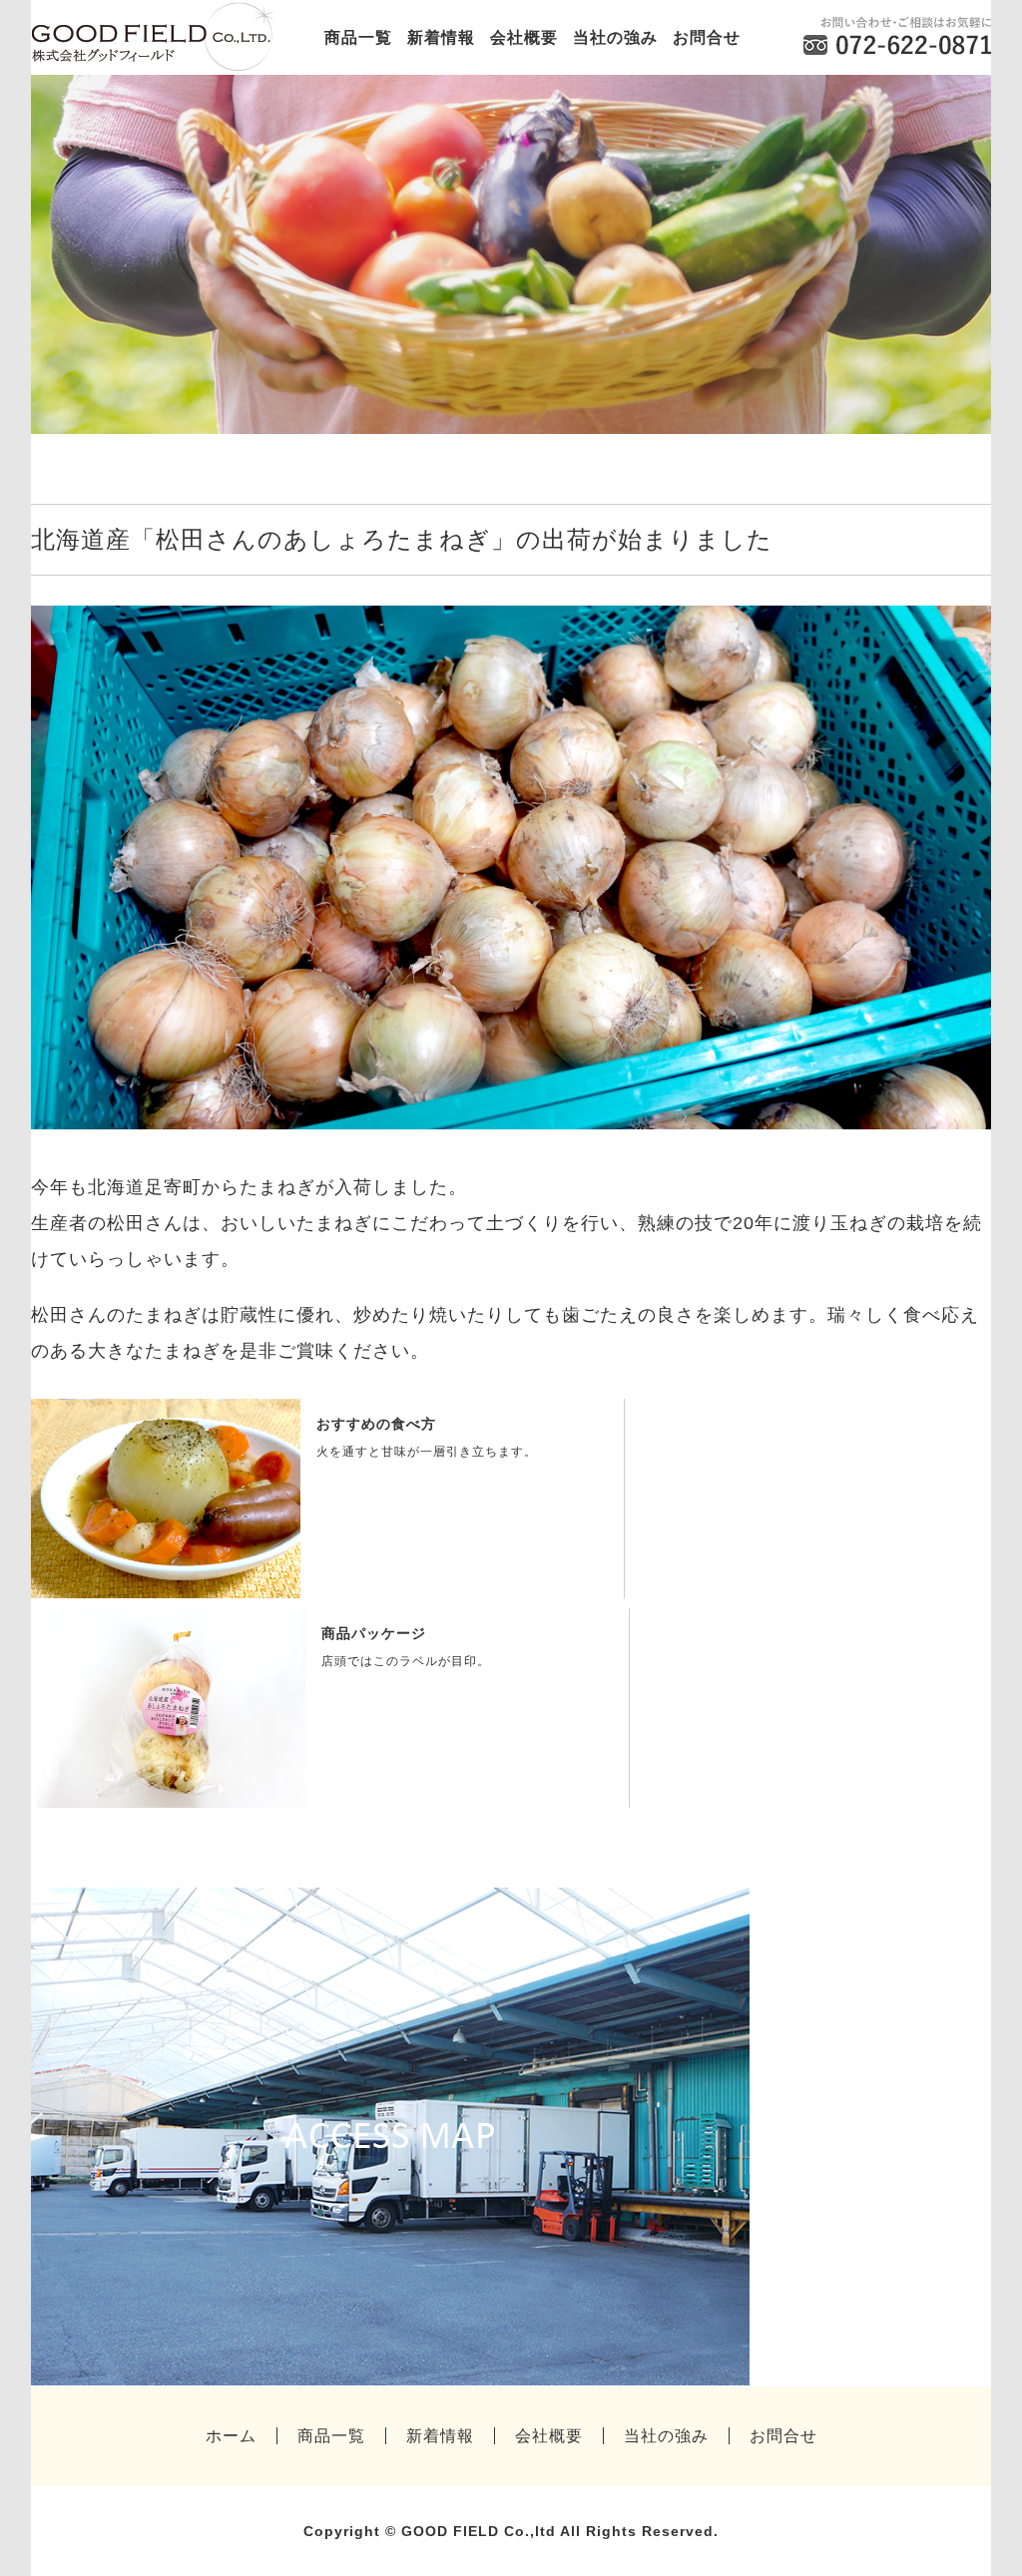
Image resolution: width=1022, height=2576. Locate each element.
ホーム (231, 2436)
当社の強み (615, 37)
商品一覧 (358, 37)
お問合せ (707, 37)
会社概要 (524, 37)
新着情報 (441, 37)
